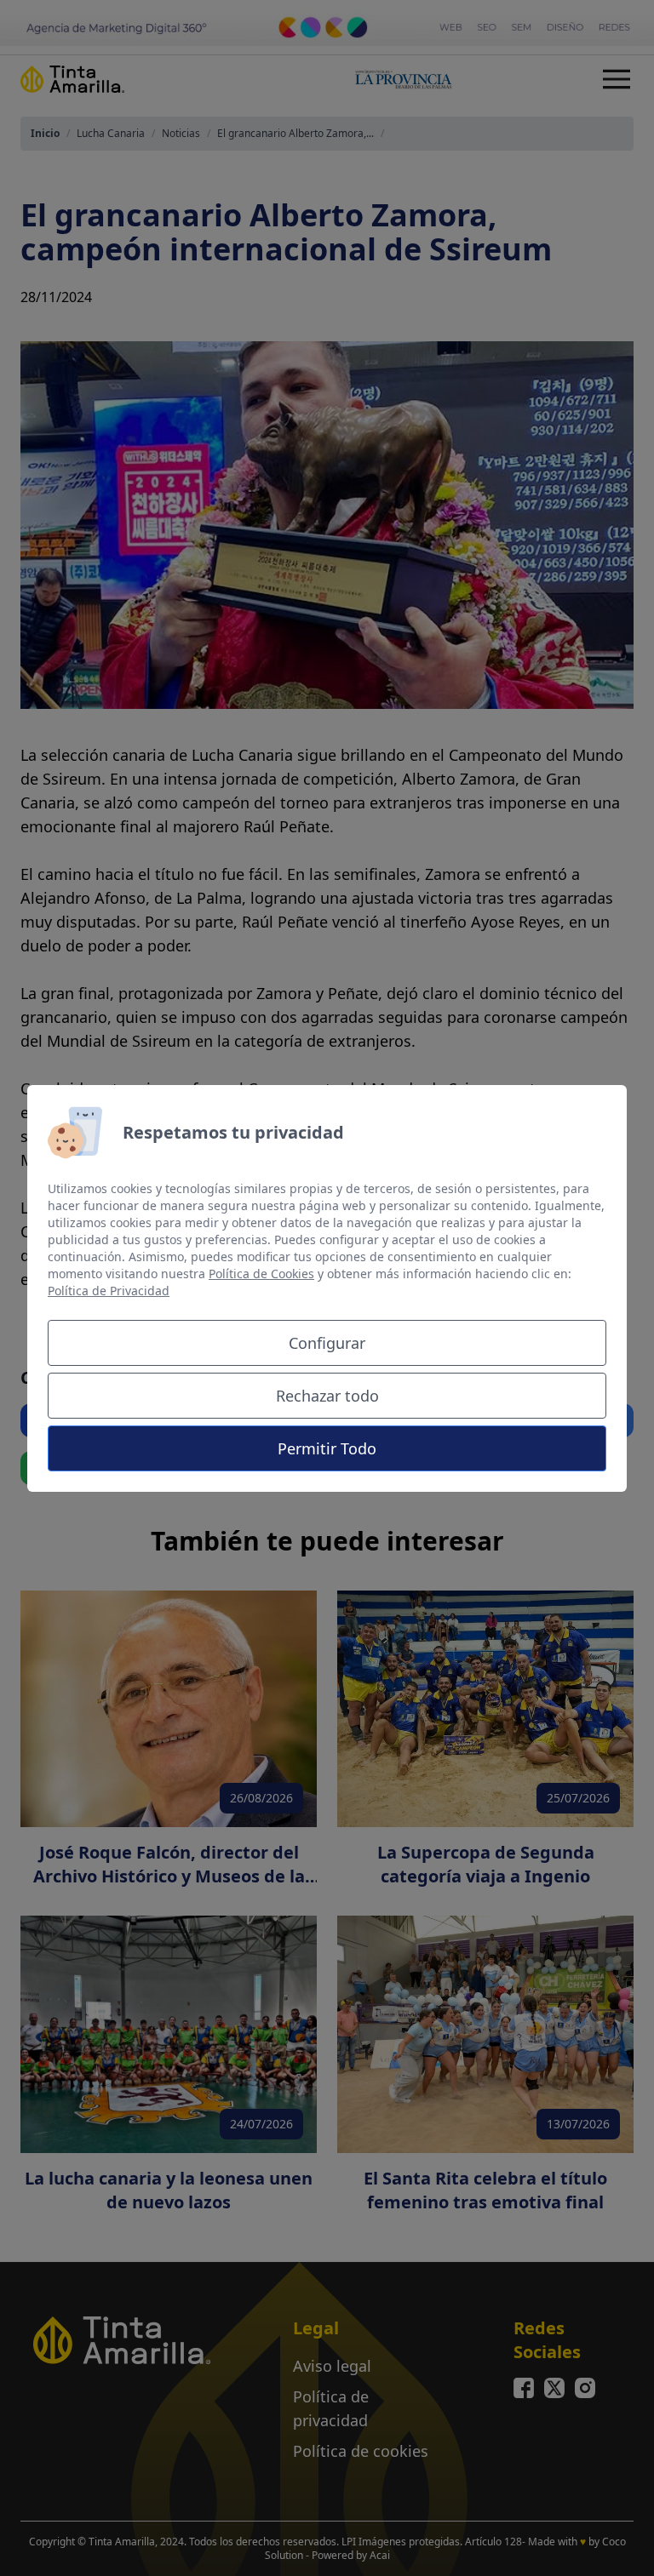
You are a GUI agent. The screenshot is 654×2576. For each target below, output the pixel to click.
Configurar (327, 1343)
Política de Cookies (261, 1274)
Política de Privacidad (109, 1291)
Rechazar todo (327, 1396)
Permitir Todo (327, 1448)
